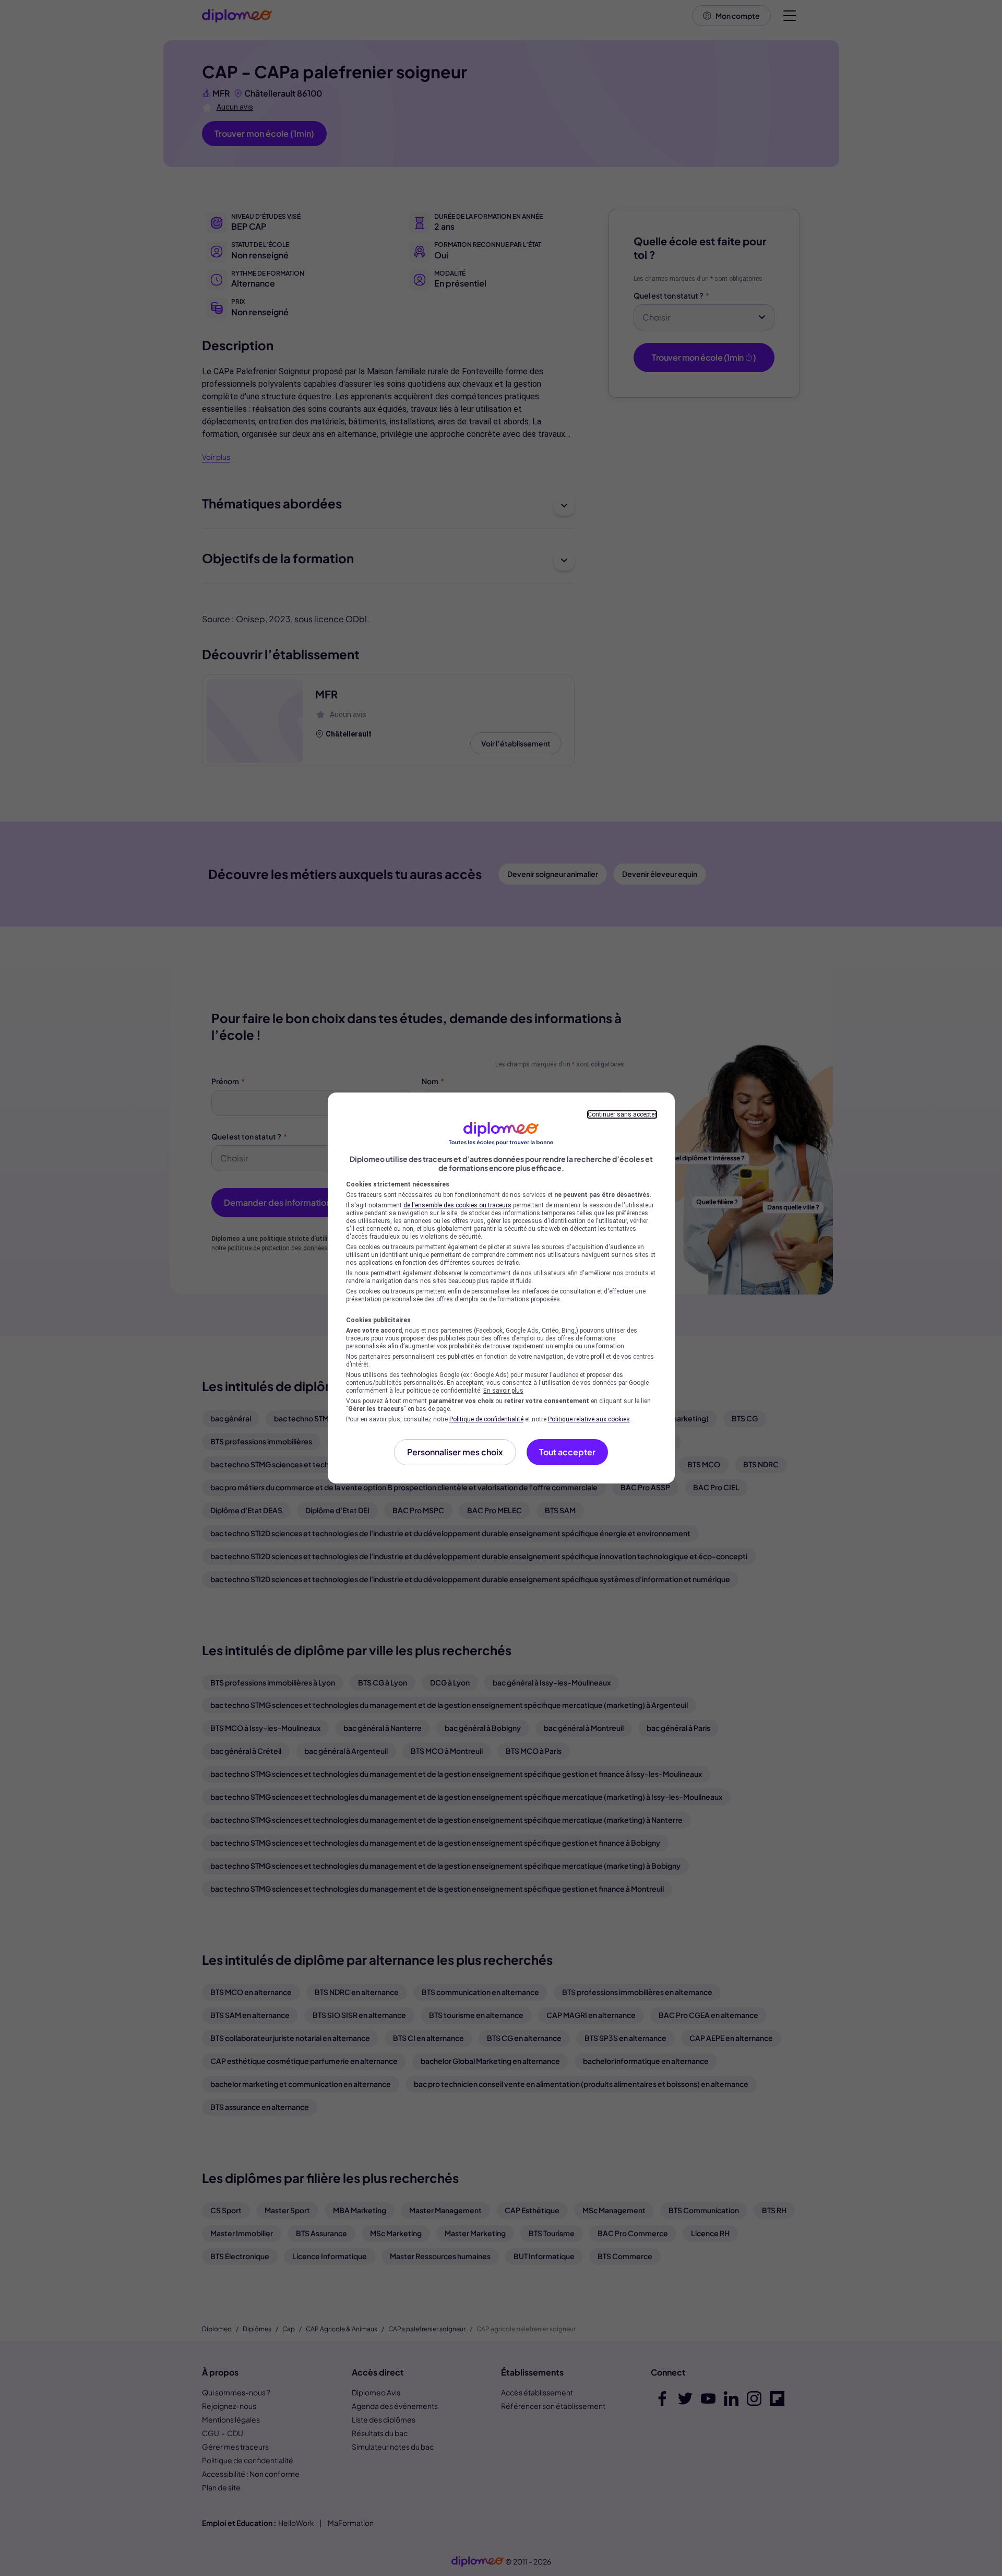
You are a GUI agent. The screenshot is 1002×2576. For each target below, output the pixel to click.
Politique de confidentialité (486, 1419)
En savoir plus (503, 1391)
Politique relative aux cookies (589, 1419)
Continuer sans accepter (622, 1114)
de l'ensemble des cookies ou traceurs (457, 1205)
